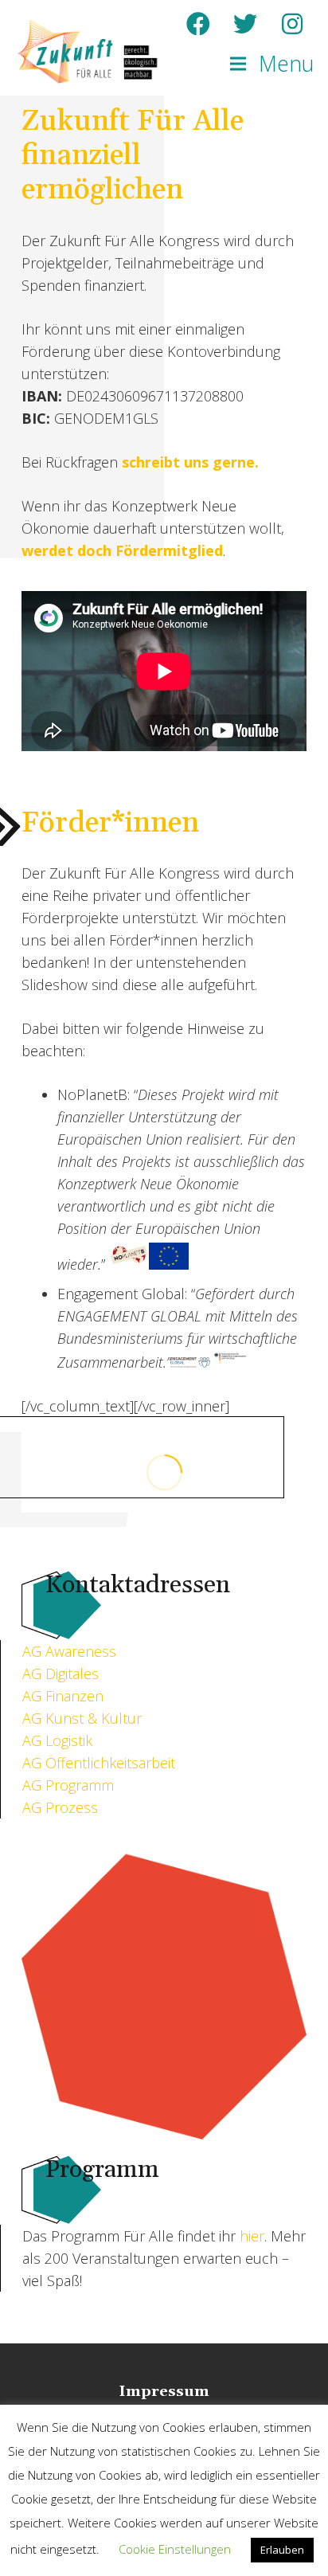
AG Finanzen (63, 1696)
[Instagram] (292, 24)
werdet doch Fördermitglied (122, 550)
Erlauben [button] (282, 2550)
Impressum (164, 2392)
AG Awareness (69, 1651)
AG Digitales (61, 1674)
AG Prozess (60, 1807)
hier (252, 2236)
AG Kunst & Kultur (82, 1718)
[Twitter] (245, 24)
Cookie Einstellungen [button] (175, 2549)
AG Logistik (57, 1740)
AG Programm (68, 1785)
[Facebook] (198, 24)
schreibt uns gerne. (190, 462)
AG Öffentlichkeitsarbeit (99, 1763)
